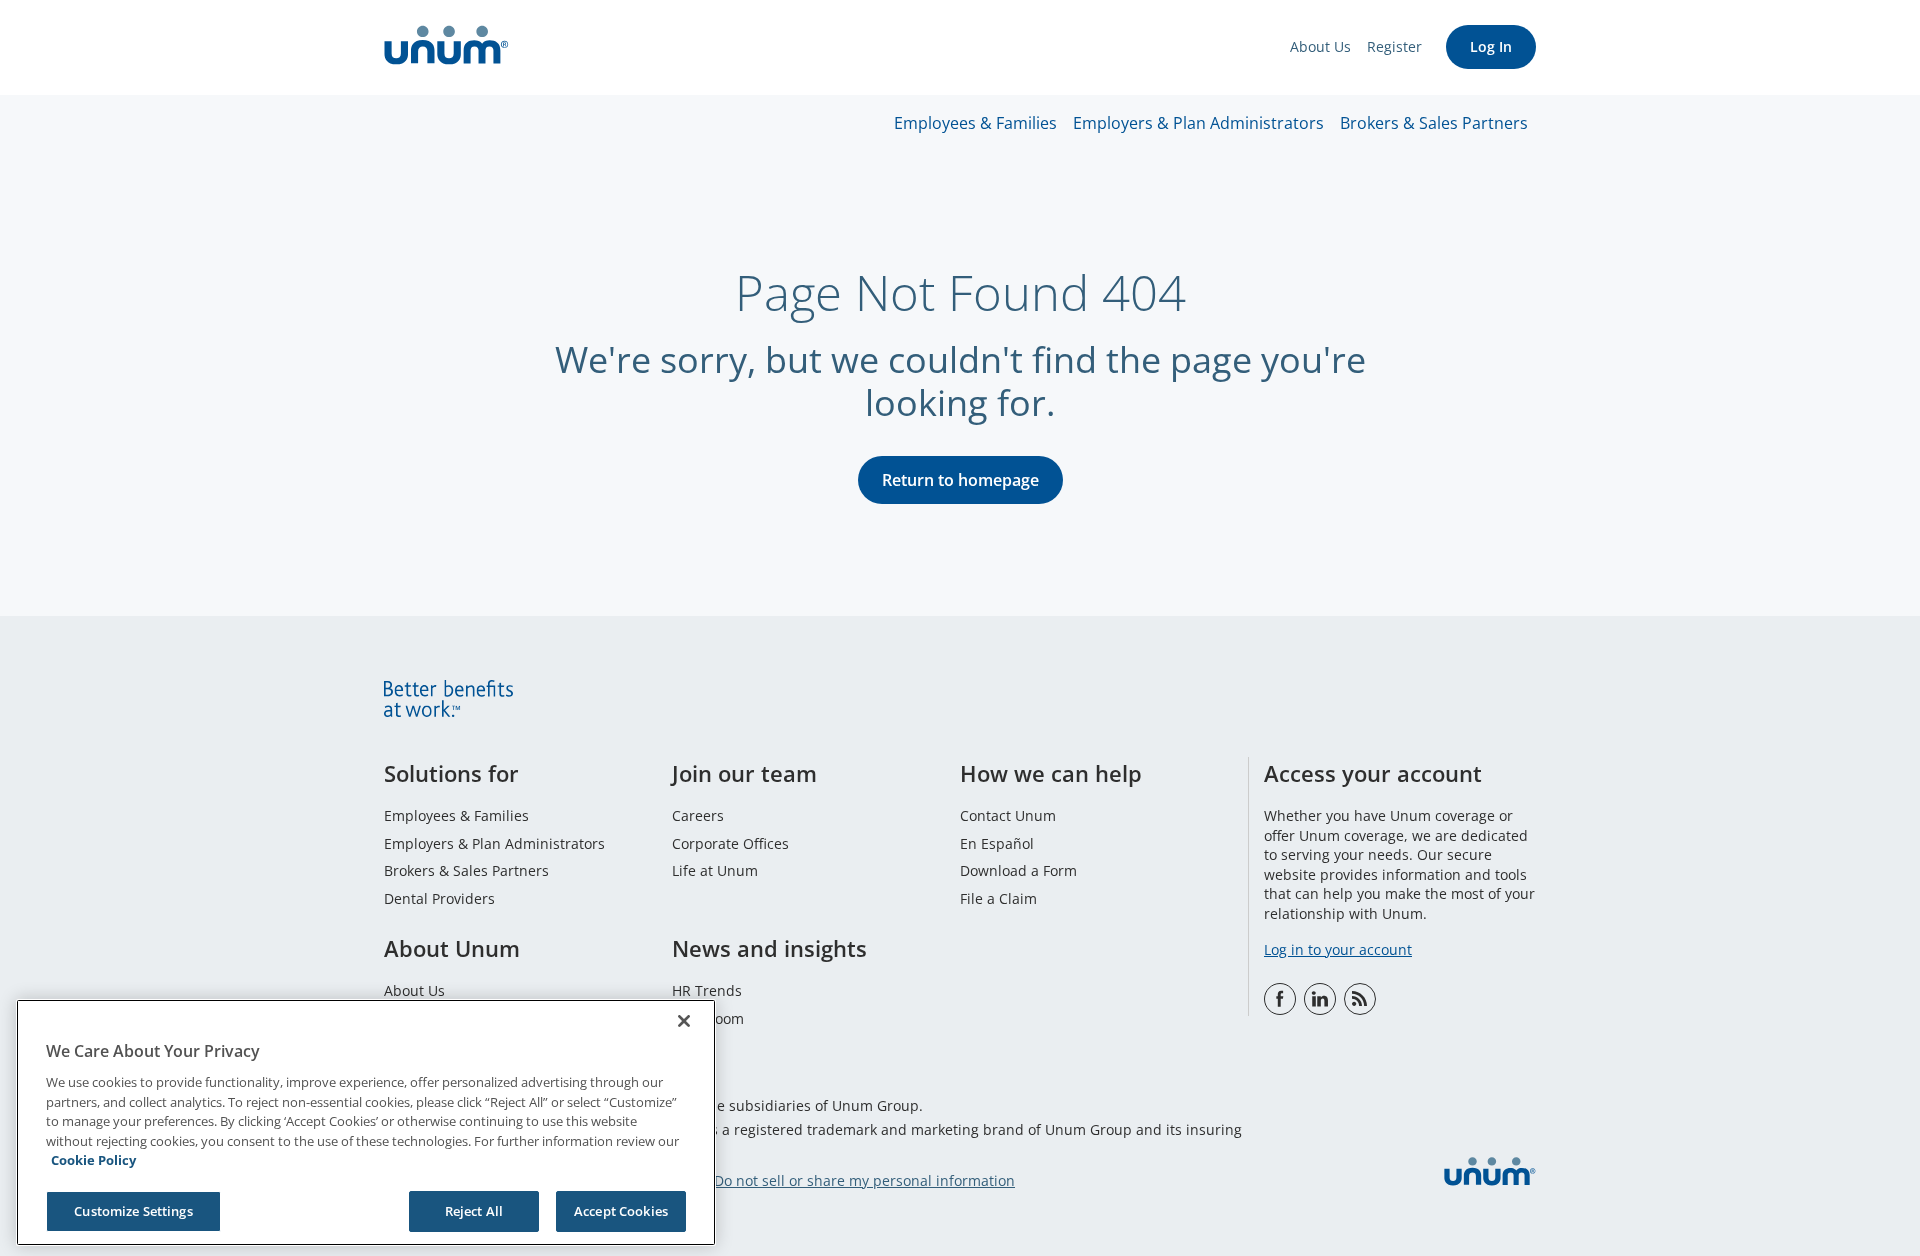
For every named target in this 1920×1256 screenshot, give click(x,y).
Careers (698, 815)
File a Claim (998, 898)
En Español (997, 843)
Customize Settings (133, 1210)
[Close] (684, 1021)
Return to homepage (960, 480)
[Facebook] (1280, 999)
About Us (1320, 46)
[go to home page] (446, 47)
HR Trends (707, 990)
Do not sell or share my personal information (864, 1180)
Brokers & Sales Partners (1434, 123)
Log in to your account (1338, 949)
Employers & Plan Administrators (1198, 123)
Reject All (474, 1210)
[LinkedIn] (1320, 999)
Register (1394, 46)
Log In (1491, 46)
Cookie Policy (93, 1160)
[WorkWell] (1360, 999)
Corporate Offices (730, 843)
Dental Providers (439, 898)
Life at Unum (715, 870)
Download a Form (1018, 870)
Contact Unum (1008, 815)
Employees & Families (975, 123)
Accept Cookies (621, 1210)
